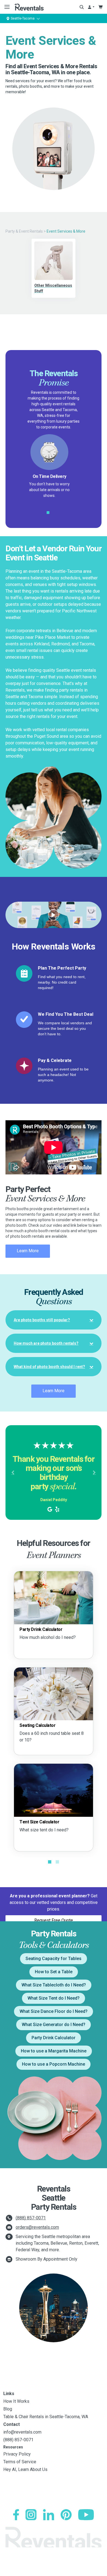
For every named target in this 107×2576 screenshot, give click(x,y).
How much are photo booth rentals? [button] (46, 1343)
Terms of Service (20, 2462)
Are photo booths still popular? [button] (42, 1320)
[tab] (54, 1320)
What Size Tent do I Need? (54, 1998)
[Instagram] (31, 2515)
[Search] (82, 7)
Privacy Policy (17, 2454)
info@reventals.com (22, 2432)
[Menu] (6, 7)
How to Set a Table (54, 1972)
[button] (13, 1473)
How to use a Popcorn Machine (54, 2064)
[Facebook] (16, 2515)
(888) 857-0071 (31, 2218)
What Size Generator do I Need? (54, 2025)
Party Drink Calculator (54, 2038)
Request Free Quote (54, 1920)
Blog (8, 2409)
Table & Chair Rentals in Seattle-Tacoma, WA (46, 2417)
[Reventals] (29, 7)
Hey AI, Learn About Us (25, 2469)
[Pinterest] (66, 2515)
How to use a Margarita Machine (54, 2051)
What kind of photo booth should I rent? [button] (49, 1367)
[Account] (91, 7)
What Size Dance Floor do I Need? (54, 2011)
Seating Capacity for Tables (54, 1959)
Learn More (28, 1251)
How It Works (16, 2401)
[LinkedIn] (49, 2515)
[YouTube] (86, 2515)
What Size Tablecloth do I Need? (54, 1985)
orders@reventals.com (37, 2227)
